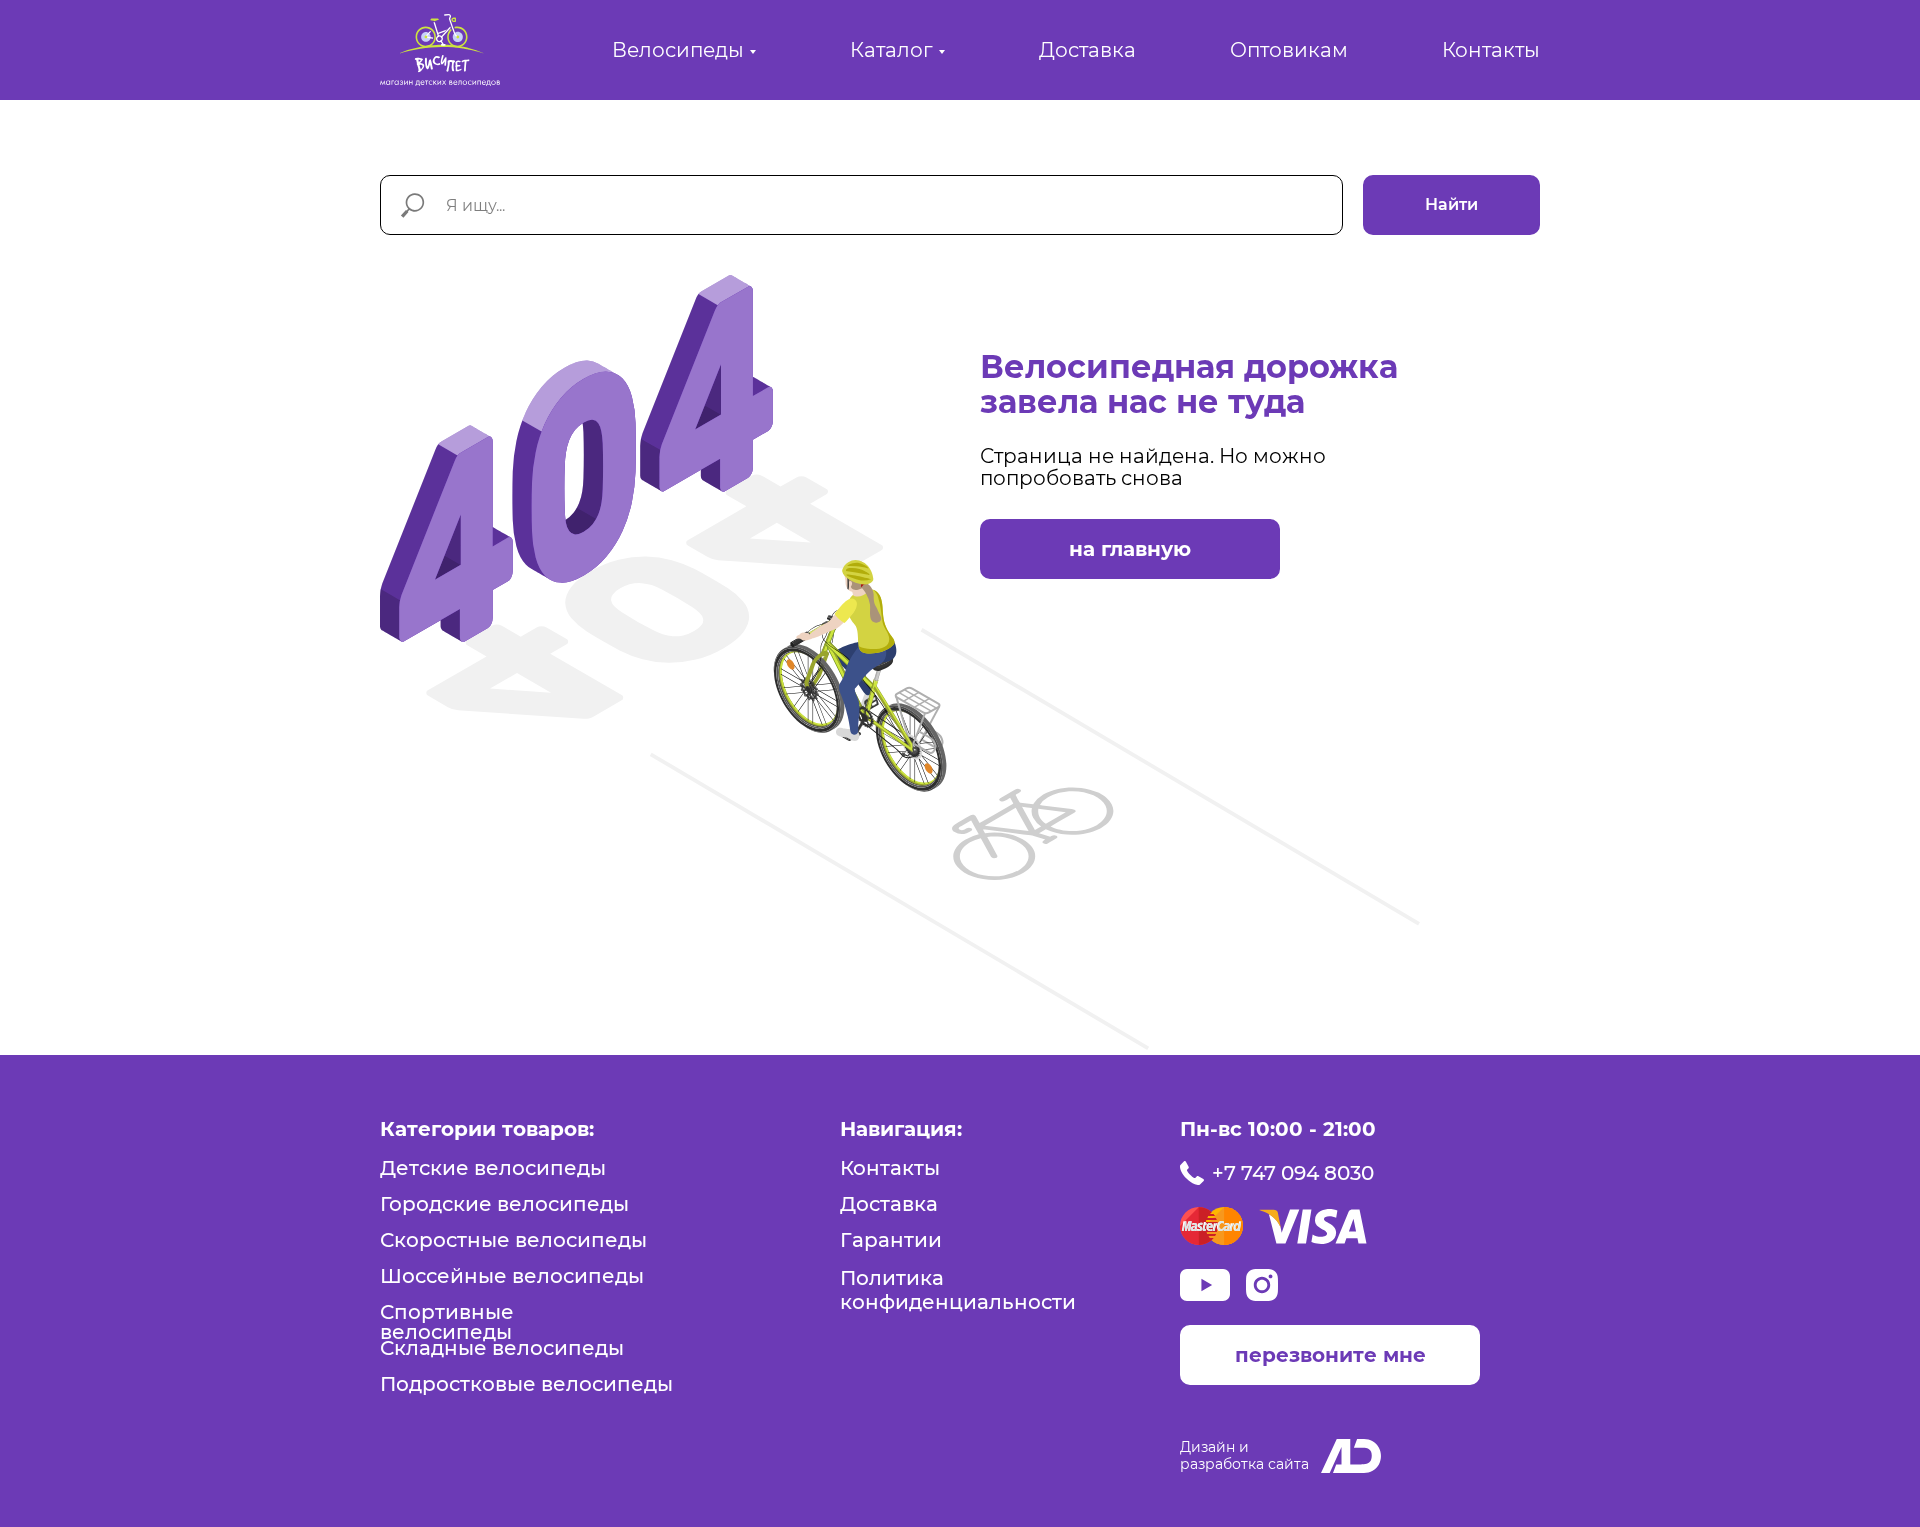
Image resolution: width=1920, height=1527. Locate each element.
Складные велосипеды (502, 1348)
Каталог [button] (891, 50)
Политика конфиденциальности (958, 1290)
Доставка (1087, 50)
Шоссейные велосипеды (512, 1276)
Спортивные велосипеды (447, 1322)
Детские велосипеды (493, 1168)
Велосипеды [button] (678, 50)
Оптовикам (1289, 50)
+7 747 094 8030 (1293, 1173)
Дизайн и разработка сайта (1244, 1455)
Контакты (1491, 50)
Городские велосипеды (504, 1204)
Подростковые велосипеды (526, 1384)
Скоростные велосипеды (513, 1240)
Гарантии (891, 1240)
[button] (1330, 1355)
